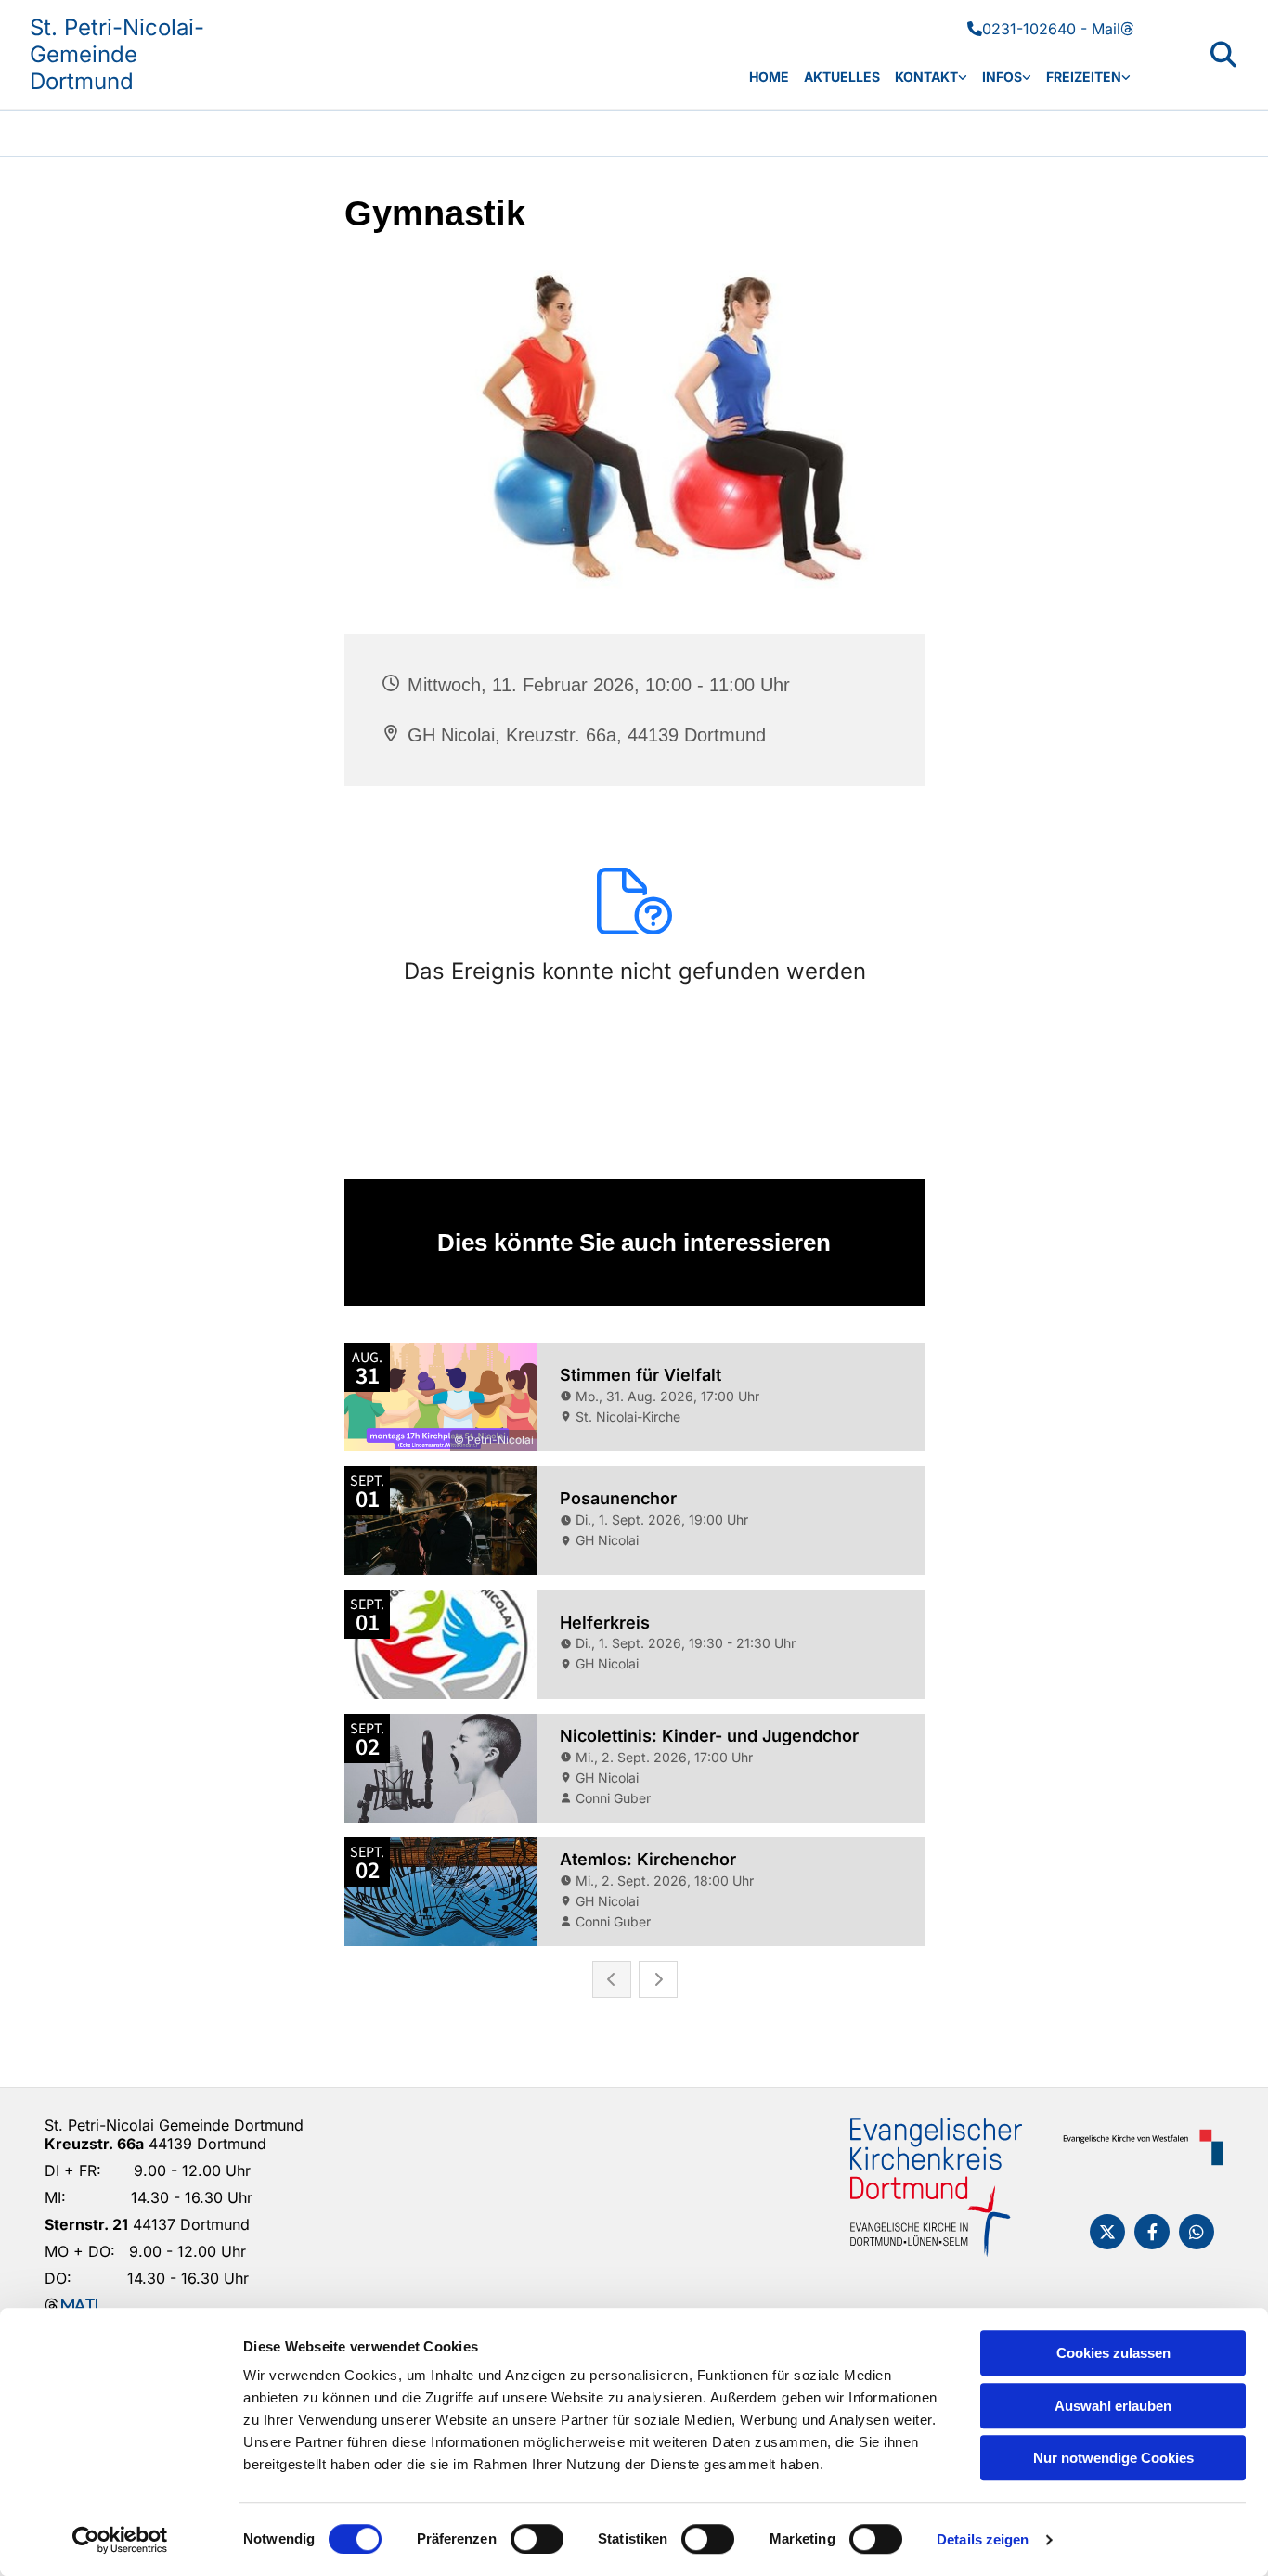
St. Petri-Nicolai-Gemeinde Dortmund (117, 54)
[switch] (537, 2539)
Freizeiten (1084, 77)
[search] (1223, 55)
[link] (931, 77)
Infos (1002, 77)
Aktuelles (842, 77)
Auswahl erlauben (1113, 2406)
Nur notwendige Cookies (1113, 2458)
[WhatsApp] (1197, 2232)
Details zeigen (983, 2539)
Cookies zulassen (1113, 2353)
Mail (1113, 29)
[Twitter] (1107, 2232)
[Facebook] (1152, 2232)
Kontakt (926, 77)
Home (769, 77)
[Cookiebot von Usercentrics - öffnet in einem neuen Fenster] (120, 2540)
